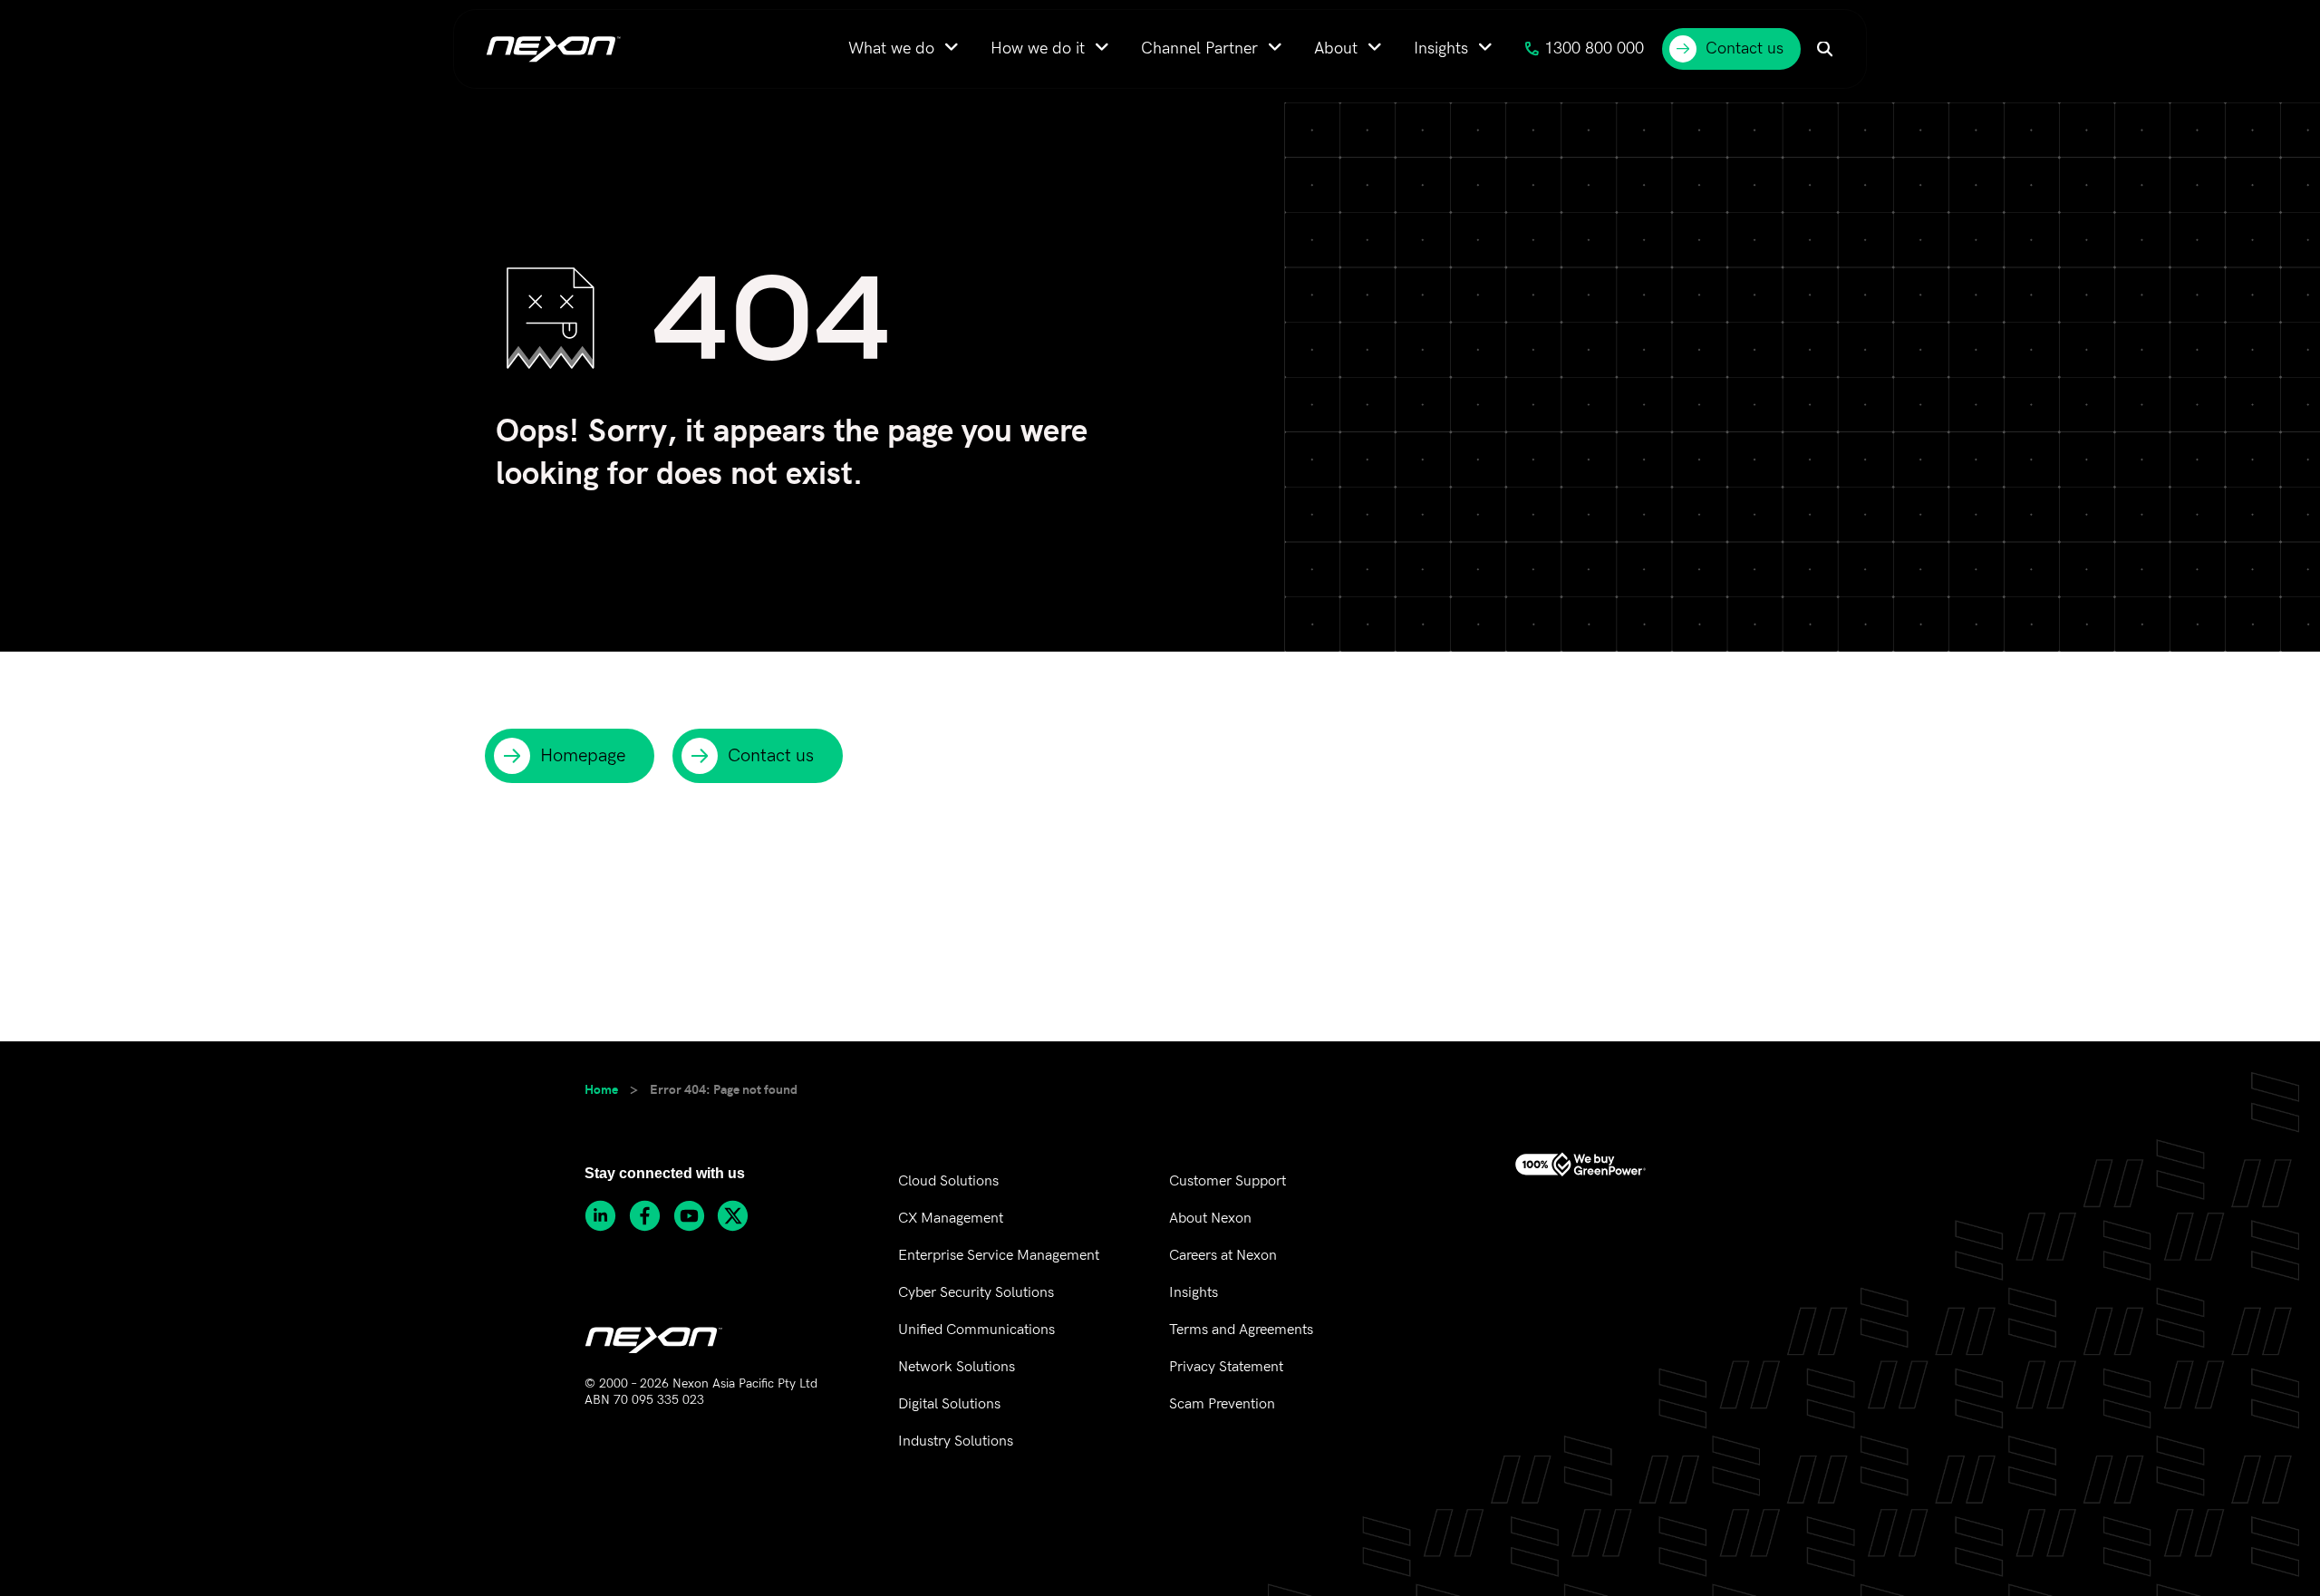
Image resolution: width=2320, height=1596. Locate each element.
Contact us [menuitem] (1745, 48)
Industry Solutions (956, 1441)
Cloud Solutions (948, 1181)
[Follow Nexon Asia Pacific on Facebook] (651, 1216)
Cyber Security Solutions (976, 1293)
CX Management (951, 1219)
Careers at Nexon (1223, 1256)
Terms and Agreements (1241, 1330)
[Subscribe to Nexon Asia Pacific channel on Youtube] (696, 1216)
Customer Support (1228, 1181)
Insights (1194, 1293)
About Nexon (1210, 1219)
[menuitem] (904, 48)
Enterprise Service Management (999, 1256)
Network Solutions (957, 1367)
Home (601, 1088)
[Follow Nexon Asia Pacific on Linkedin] (607, 1216)
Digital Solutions (949, 1404)
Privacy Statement (1226, 1367)
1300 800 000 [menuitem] (1594, 48)
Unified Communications (976, 1330)
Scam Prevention (1222, 1404)
